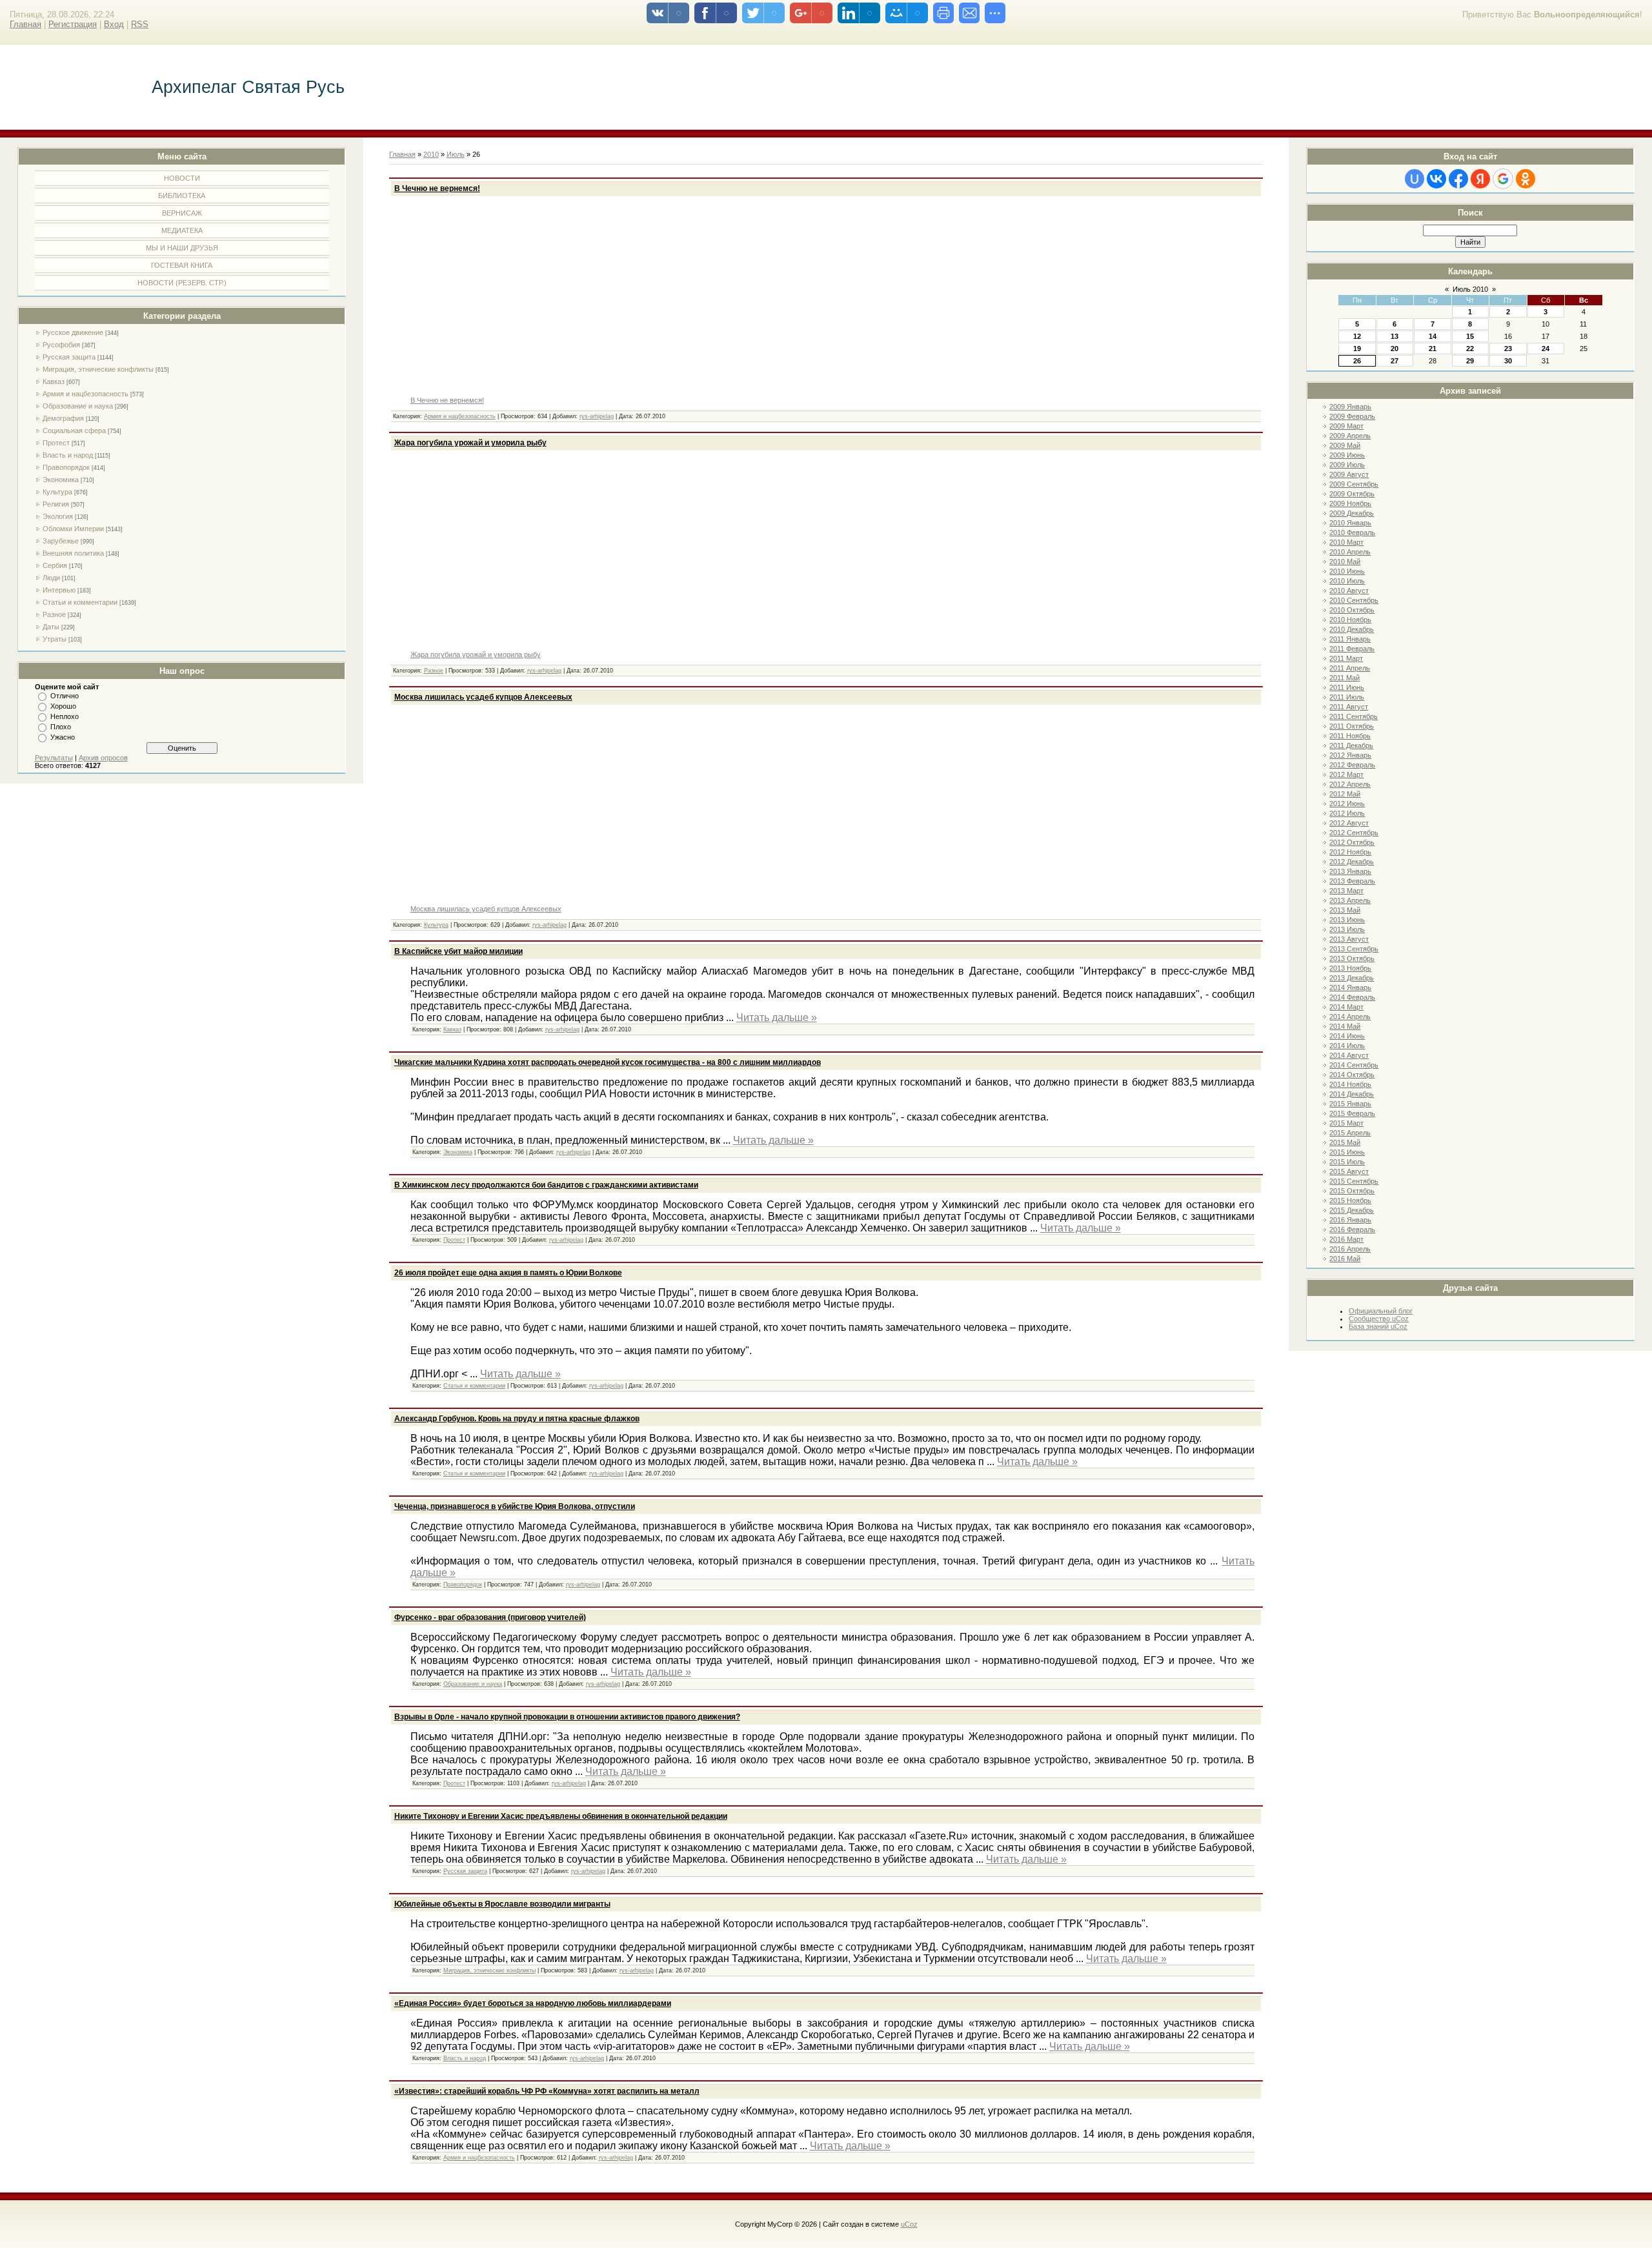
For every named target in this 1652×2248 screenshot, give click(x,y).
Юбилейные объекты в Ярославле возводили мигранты (502, 1904)
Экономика (61, 480)
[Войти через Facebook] (1458, 179)
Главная (25, 24)
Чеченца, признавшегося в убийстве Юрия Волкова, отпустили (515, 1506)
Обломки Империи (73, 529)
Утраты (55, 639)
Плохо (61, 727)
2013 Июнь (1347, 920)
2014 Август (1349, 1055)
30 (1508, 361)
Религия (56, 504)
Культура (57, 492)
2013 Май (1345, 910)
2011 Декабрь (1351, 745)
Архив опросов (103, 758)
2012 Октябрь (1352, 842)
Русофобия (61, 345)
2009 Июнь (1347, 455)
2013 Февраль (1352, 881)
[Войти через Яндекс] (1480, 179)
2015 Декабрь (1352, 1210)
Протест (56, 443)
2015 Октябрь (1352, 1191)
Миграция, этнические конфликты (98, 369)
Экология (58, 516)
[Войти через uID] (1415, 179)
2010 (431, 154)
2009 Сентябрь (1354, 484)
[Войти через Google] (1503, 179)
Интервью (59, 590)
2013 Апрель (1350, 900)
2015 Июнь (1347, 1152)
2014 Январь (1350, 987)
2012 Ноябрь (1350, 852)
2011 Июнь (1347, 687)
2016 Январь (1350, 1220)
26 (1357, 361)
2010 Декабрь (1352, 629)
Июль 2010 (1470, 289)
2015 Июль (1347, 1162)
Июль (456, 154)
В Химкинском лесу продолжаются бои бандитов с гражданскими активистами (546, 1185)
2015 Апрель (1350, 1133)
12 (1357, 336)
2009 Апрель (1350, 436)
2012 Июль (1347, 813)
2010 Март (1346, 542)
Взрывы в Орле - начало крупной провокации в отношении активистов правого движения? (567, 1717)
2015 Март (1346, 1123)
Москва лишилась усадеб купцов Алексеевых (483, 697)
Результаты (54, 758)
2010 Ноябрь (1350, 620)
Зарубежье (61, 541)
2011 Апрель (1350, 668)
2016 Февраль (1352, 1230)
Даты (51, 627)
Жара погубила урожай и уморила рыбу (470, 443)
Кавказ (54, 381)
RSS (140, 24)
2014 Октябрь (1352, 1075)
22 (1470, 349)
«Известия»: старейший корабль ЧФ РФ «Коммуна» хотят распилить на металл (547, 2091)
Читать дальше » (777, 1018)
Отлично (65, 696)
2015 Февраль (1352, 1113)
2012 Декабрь (1352, 862)
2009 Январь (1350, 407)
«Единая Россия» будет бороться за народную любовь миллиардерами (533, 2003)
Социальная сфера (74, 430)
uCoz (909, 2224)
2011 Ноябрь (1350, 736)
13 (1395, 336)
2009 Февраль (1352, 416)
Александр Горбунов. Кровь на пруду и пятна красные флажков (517, 1419)
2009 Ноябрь (1350, 503)
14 (1433, 336)
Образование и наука (78, 406)
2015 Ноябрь (1350, 1200)
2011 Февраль (1352, 649)
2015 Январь (1350, 1104)
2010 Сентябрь (1354, 600)
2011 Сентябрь (1354, 716)
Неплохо (65, 716)
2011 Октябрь (1352, 726)
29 (1470, 361)
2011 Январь (1350, 639)
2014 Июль (1347, 1046)
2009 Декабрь (1352, 513)
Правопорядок (66, 467)
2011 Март (1346, 658)
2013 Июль (1347, 929)
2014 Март (1346, 1007)
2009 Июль (1347, 465)
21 (1433, 349)
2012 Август (1349, 823)
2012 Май (1345, 794)
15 (1470, 336)
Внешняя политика (73, 553)
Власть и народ (68, 455)
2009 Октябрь (1352, 494)
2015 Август (1349, 1171)
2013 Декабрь (1352, 978)
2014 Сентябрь (1354, 1065)
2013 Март (1346, 891)
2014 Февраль (1352, 997)
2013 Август (1349, 939)
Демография (63, 418)
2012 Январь (1350, 755)
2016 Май (1345, 1259)
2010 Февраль (1352, 532)
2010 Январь (1350, 523)
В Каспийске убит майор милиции (458, 951)
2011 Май (1345, 678)
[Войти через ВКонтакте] (1436, 179)
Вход (114, 24)
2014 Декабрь (1352, 1094)
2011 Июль (1347, 697)
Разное (54, 614)
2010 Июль (1347, 581)
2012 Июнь (1347, 804)
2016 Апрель (1350, 1249)
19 (1357, 349)
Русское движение (73, 332)
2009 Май (1345, 445)
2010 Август (1349, 591)
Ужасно (63, 737)
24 (1546, 349)
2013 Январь (1350, 871)
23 (1508, 349)
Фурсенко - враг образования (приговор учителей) (490, 1617)
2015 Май (1345, 1142)
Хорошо (63, 706)
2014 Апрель (1350, 1017)
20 (1395, 349)
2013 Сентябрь (1354, 949)
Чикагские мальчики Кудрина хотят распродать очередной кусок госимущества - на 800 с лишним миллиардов (608, 1062)
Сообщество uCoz (1379, 1319)
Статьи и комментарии (80, 602)
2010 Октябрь (1352, 610)
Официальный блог (1381, 1311)
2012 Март (1346, 775)
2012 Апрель (1350, 784)
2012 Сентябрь (1354, 833)
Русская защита (69, 357)
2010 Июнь (1347, 571)
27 (1395, 361)
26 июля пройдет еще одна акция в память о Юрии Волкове (508, 1273)
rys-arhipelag (597, 416)
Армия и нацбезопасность (86, 394)
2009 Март (1346, 426)
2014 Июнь (1347, 1036)
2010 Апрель (1350, 552)
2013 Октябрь (1352, 958)
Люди (51, 578)
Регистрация (73, 24)
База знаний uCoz (1378, 1326)
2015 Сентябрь (1354, 1181)
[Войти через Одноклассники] (1526, 179)
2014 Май (1345, 1026)
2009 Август (1349, 474)
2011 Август (1349, 707)
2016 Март (1346, 1239)
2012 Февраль (1352, 765)
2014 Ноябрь (1350, 1084)
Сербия (55, 565)
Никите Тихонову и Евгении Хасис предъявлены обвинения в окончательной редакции (561, 1816)
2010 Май (1345, 562)
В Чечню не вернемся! (437, 188)
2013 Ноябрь (1350, 968)
